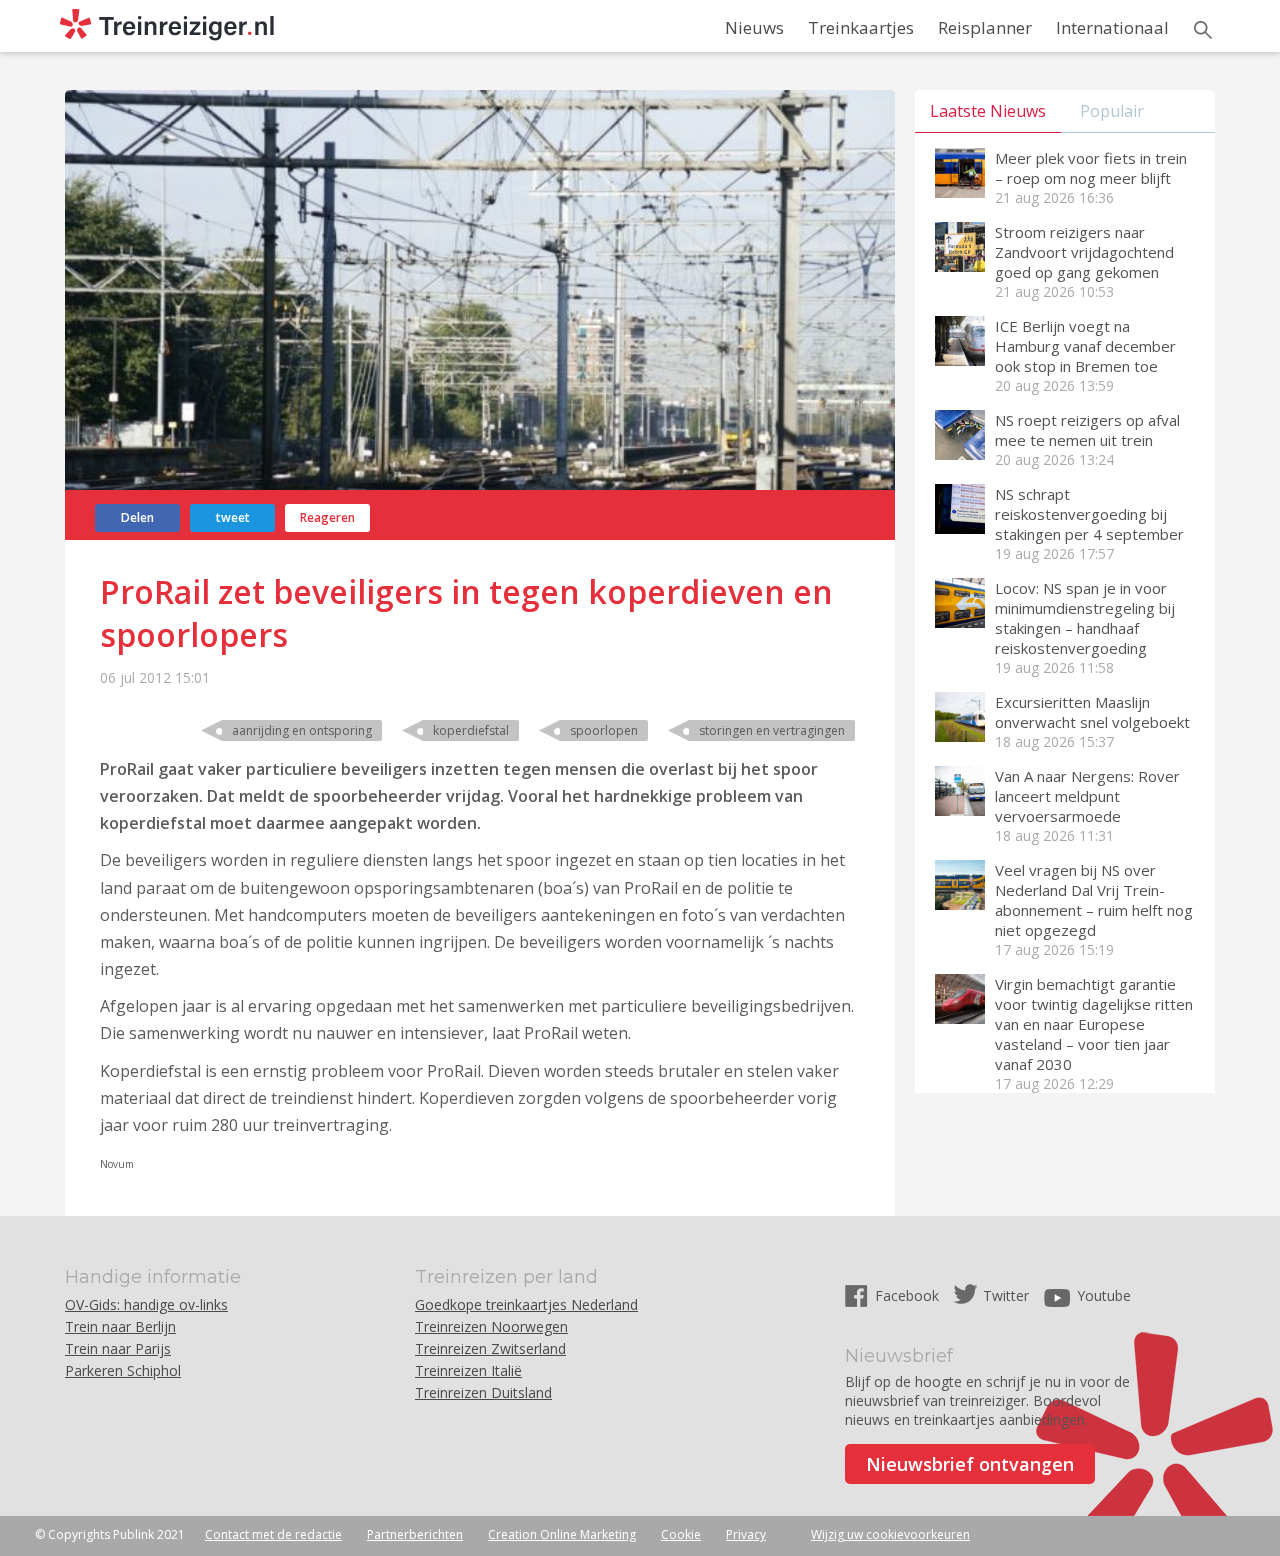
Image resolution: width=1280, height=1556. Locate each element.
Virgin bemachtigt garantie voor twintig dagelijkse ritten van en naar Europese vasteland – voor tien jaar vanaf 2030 (1094, 1024)
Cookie (681, 1534)
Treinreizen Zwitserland (490, 1348)
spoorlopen (604, 730)
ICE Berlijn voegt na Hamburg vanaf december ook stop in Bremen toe (1085, 346)
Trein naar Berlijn (120, 1326)
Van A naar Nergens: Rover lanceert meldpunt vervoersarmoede (1087, 796)
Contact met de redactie (273, 1534)
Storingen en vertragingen (772, 730)
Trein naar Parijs (118, 1348)
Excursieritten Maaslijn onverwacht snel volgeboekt (1092, 712)
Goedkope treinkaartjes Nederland (526, 1304)
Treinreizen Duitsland (483, 1392)
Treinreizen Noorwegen (491, 1326)
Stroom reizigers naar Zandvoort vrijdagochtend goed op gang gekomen (1084, 252)
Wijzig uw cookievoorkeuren (890, 1534)
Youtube (1104, 1295)
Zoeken (1203, 30)
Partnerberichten (415, 1534)
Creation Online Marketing (562, 1534)
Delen (137, 517)
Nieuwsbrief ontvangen (970, 1464)
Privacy (746, 1534)
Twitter (1006, 1295)
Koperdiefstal (471, 730)
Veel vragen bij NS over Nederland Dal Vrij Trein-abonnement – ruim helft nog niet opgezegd (1094, 900)
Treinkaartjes (861, 27)
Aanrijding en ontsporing (302, 730)
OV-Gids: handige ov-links (146, 1304)
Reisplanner (985, 27)
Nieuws (754, 27)
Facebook (909, 1295)
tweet (233, 517)
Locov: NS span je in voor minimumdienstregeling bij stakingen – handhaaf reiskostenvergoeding (1085, 618)
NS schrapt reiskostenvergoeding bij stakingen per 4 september (1089, 514)
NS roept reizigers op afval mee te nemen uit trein (1087, 430)
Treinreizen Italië (468, 1370)
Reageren (327, 517)
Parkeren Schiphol (123, 1370)
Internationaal (1112, 27)
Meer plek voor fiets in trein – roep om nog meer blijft (1091, 168)
